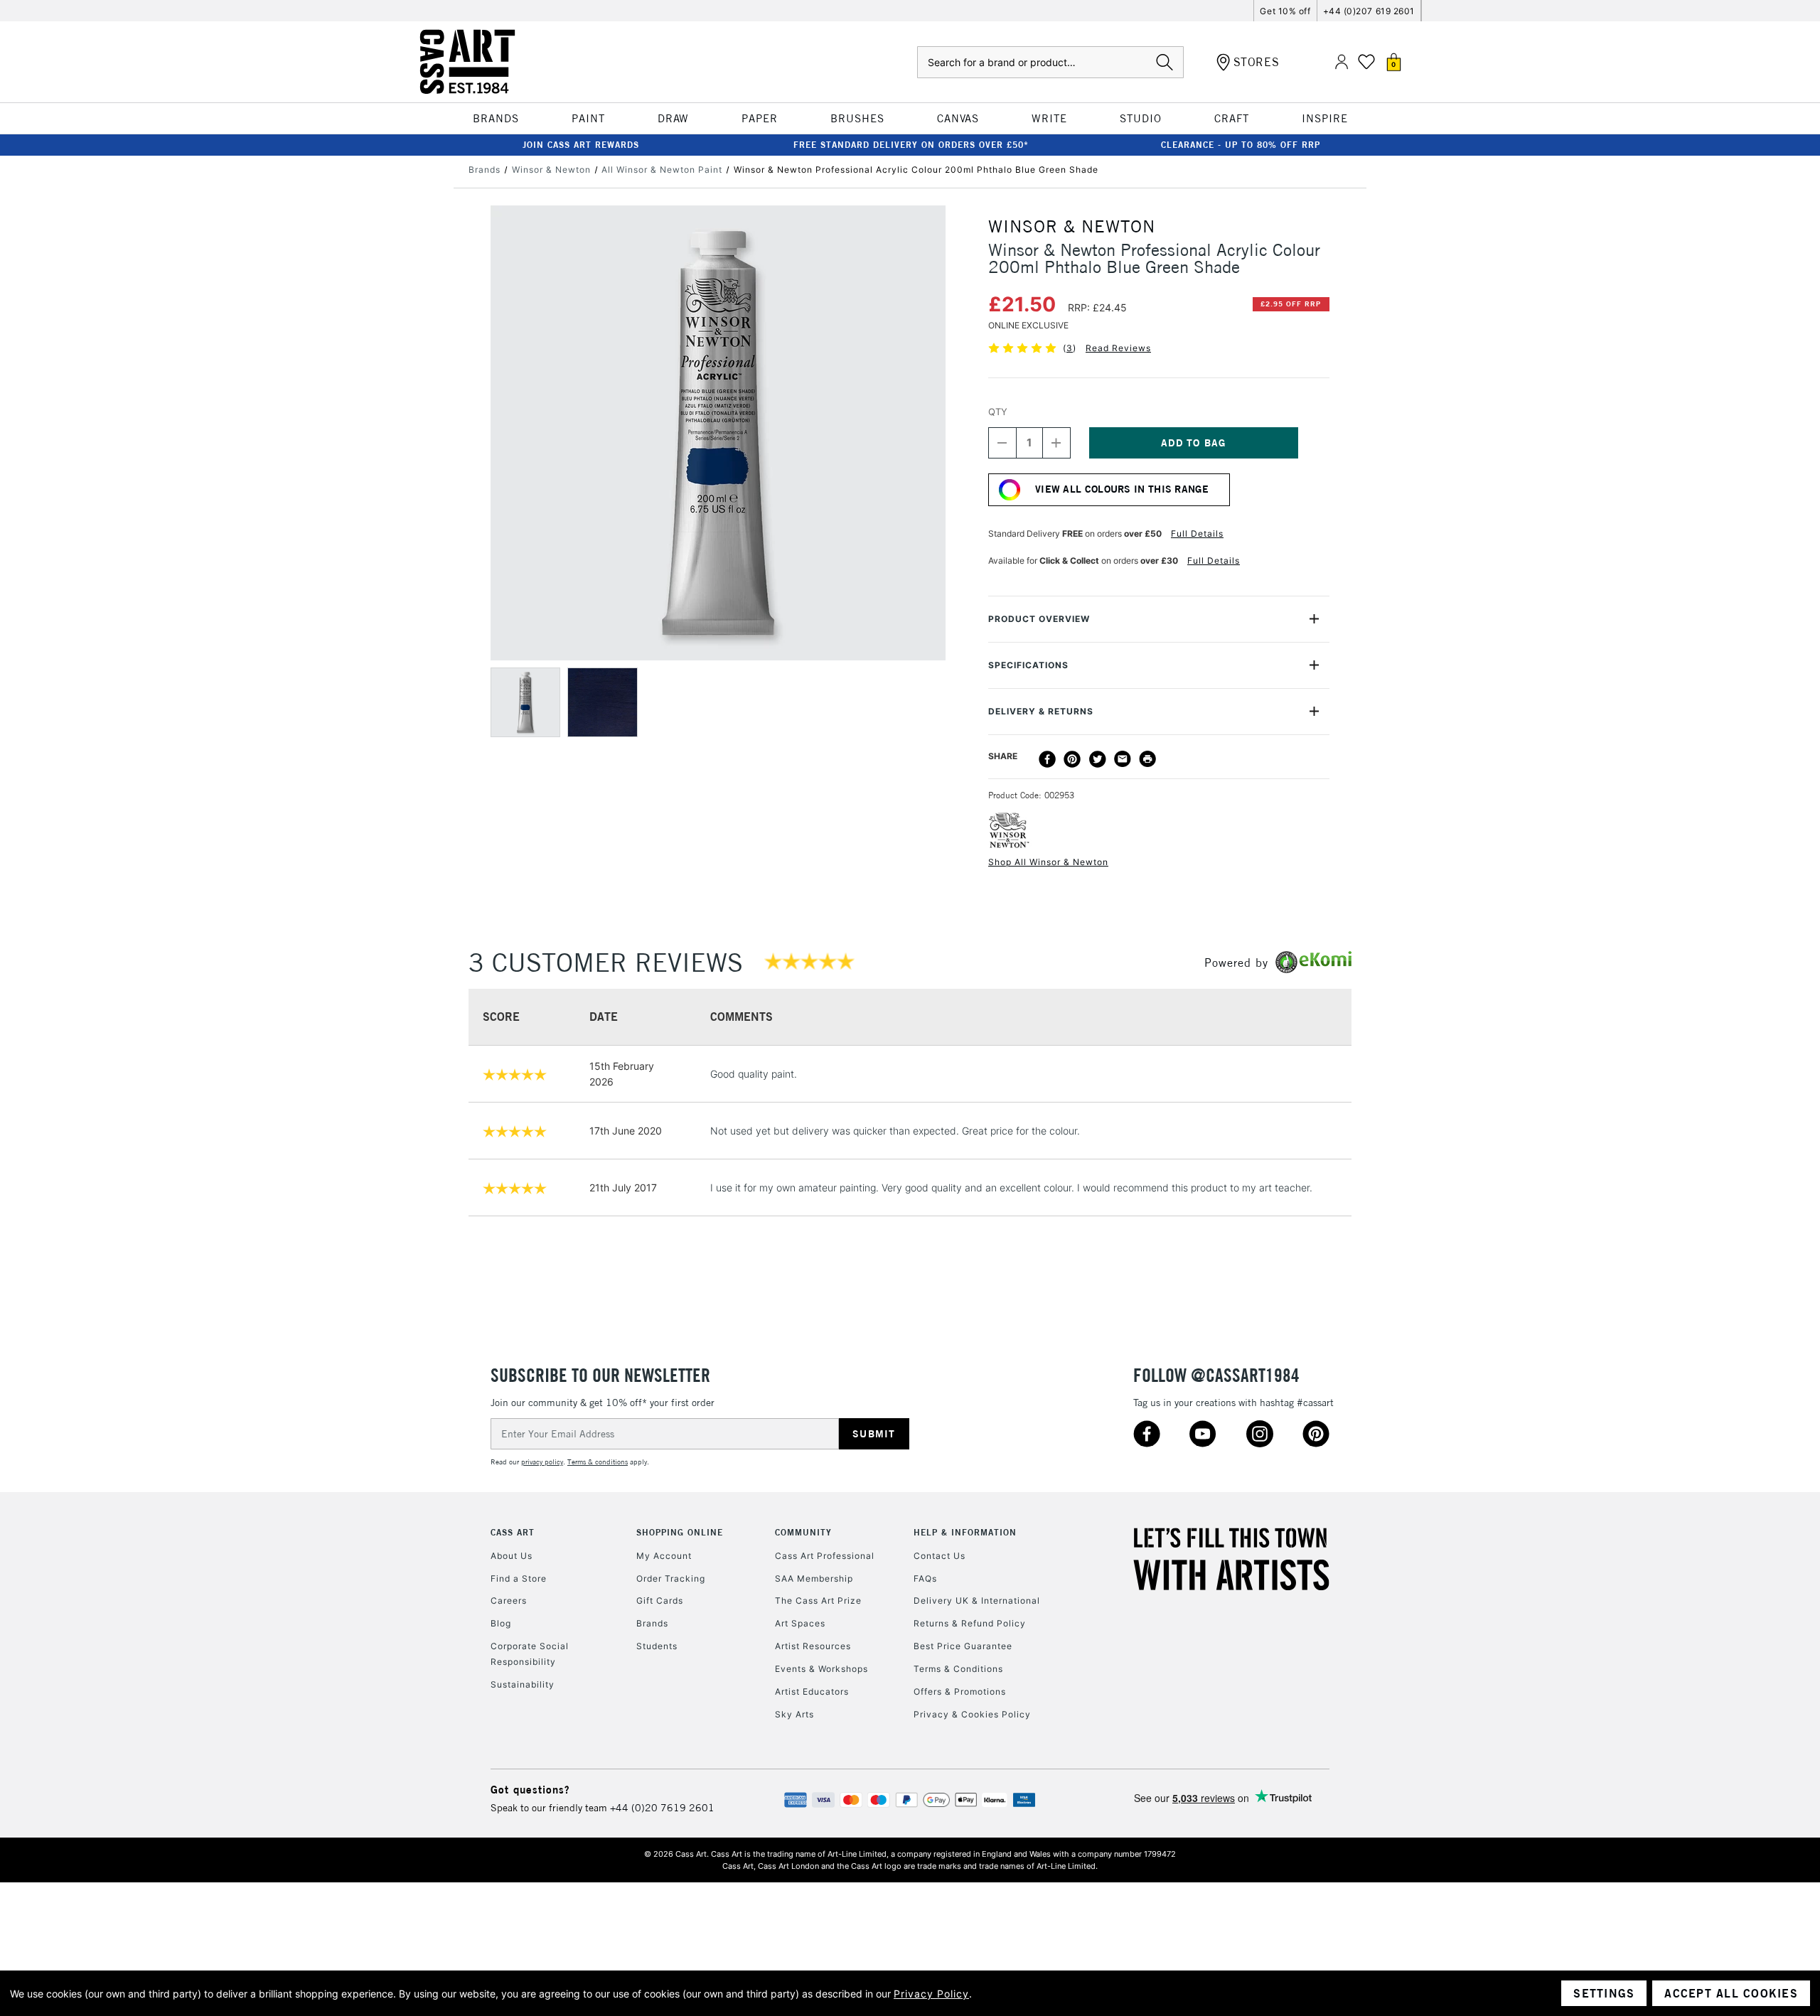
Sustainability (523, 1684)
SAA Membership (814, 1578)
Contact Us (940, 1556)
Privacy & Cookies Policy (972, 1714)
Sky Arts (794, 1714)
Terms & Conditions (958, 1669)
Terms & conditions (598, 1462)
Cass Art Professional (825, 1556)
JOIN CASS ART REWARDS (581, 145)
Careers (509, 1601)
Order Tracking (671, 1578)
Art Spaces (800, 1623)
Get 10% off (1285, 11)
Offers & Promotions (960, 1691)
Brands (652, 1623)
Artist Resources (813, 1646)
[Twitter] (1098, 759)
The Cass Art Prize (818, 1601)
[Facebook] (1047, 759)
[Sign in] (1342, 62)
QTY (998, 412)
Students (657, 1646)
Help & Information (965, 1532)
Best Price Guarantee (963, 1646)
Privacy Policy (931, 1994)
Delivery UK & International (977, 1601)
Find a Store (519, 1578)
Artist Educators (812, 1691)
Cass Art (513, 1532)
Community (803, 1532)
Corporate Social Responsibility (530, 1654)
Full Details (1197, 534)
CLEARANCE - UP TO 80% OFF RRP (1241, 145)
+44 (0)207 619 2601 (1369, 11)
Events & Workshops (821, 1669)
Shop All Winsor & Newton (1048, 862)
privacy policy (542, 1462)
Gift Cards (660, 1601)
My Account (664, 1556)
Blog (501, 1623)
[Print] (1147, 759)
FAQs (925, 1578)
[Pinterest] (1072, 759)
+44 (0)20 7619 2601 (662, 1808)
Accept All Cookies (1731, 1993)
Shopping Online (680, 1532)
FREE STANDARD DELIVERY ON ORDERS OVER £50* (911, 145)
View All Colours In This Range (1122, 489)
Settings (1604, 1993)
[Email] (1123, 759)
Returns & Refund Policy (970, 1623)
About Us (512, 1556)
